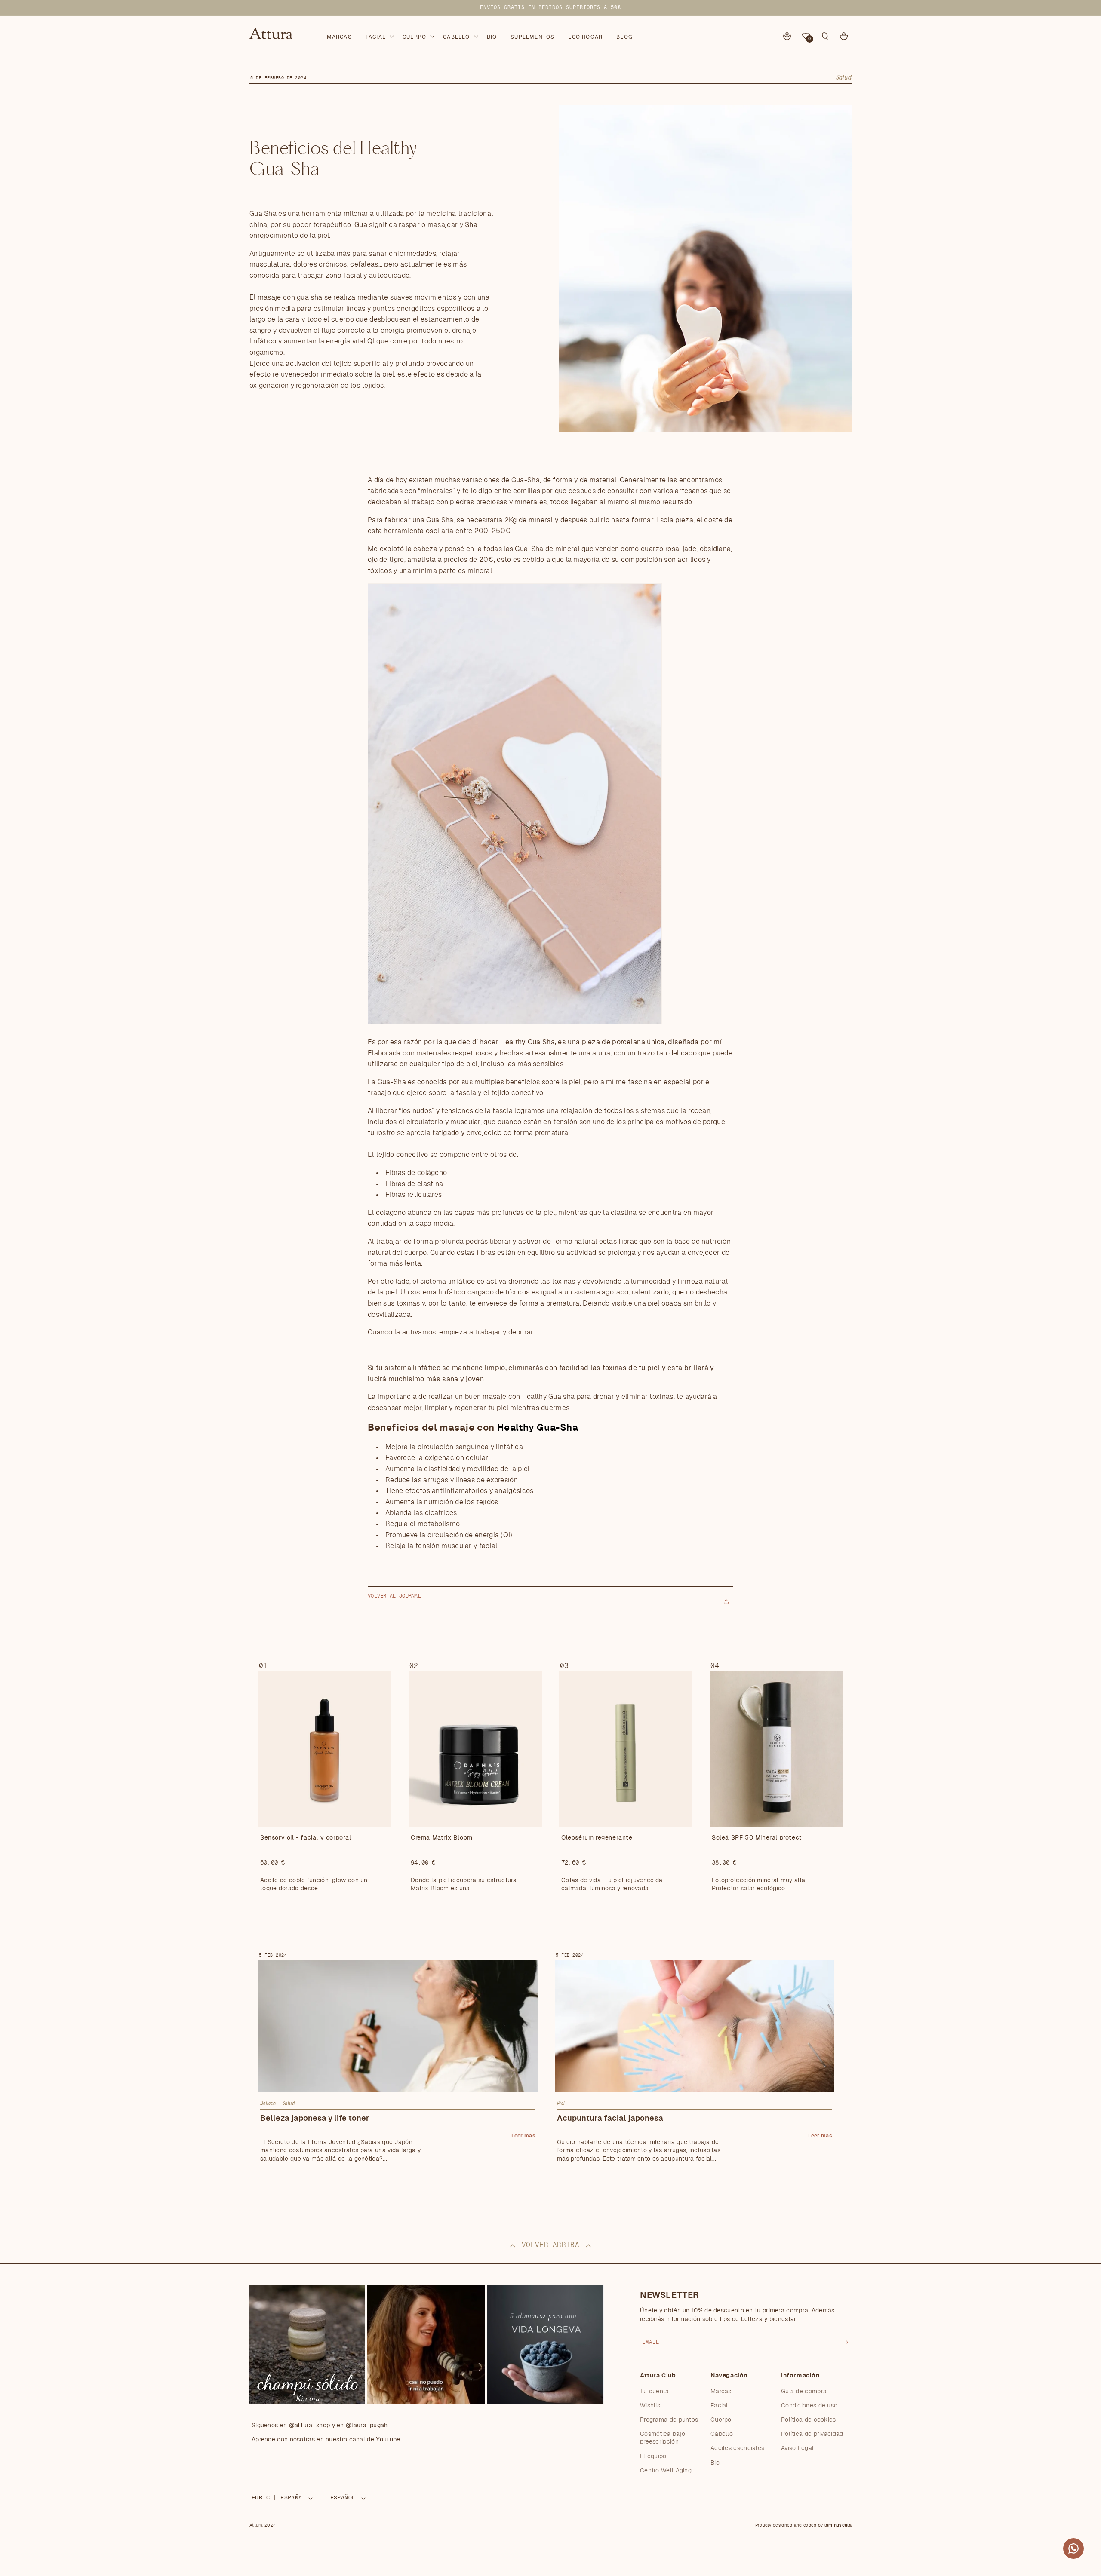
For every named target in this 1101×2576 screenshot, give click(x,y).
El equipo (653, 2456)
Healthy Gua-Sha (538, 1428)
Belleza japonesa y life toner (315, 2119)
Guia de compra (804, 2392)
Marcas (721, 2392)
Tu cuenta (655, 2392)
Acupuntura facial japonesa (610, 2119)
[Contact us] (1073, 2548)
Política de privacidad (812, 2434)
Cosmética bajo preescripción (663, 2438)
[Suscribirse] (847, 2342)
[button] (379, 35)
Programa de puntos (669, 2420)
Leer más (523, 2136)
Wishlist (651, 2406)
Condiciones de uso (809, 2406)
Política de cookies (809, 2420)
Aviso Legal (797, 2448)
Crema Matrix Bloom (442, 1838)
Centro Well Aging (666, 2471)
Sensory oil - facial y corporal (306, 1838)
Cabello (722, 2434)
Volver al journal (394, 1596)
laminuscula (838, 2525)
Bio (715, 2463)
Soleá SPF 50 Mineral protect (757, 1838)
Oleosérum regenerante (597, 1838)
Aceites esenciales (737, 2448)
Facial (719, 2406)
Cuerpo (721, 2420)
